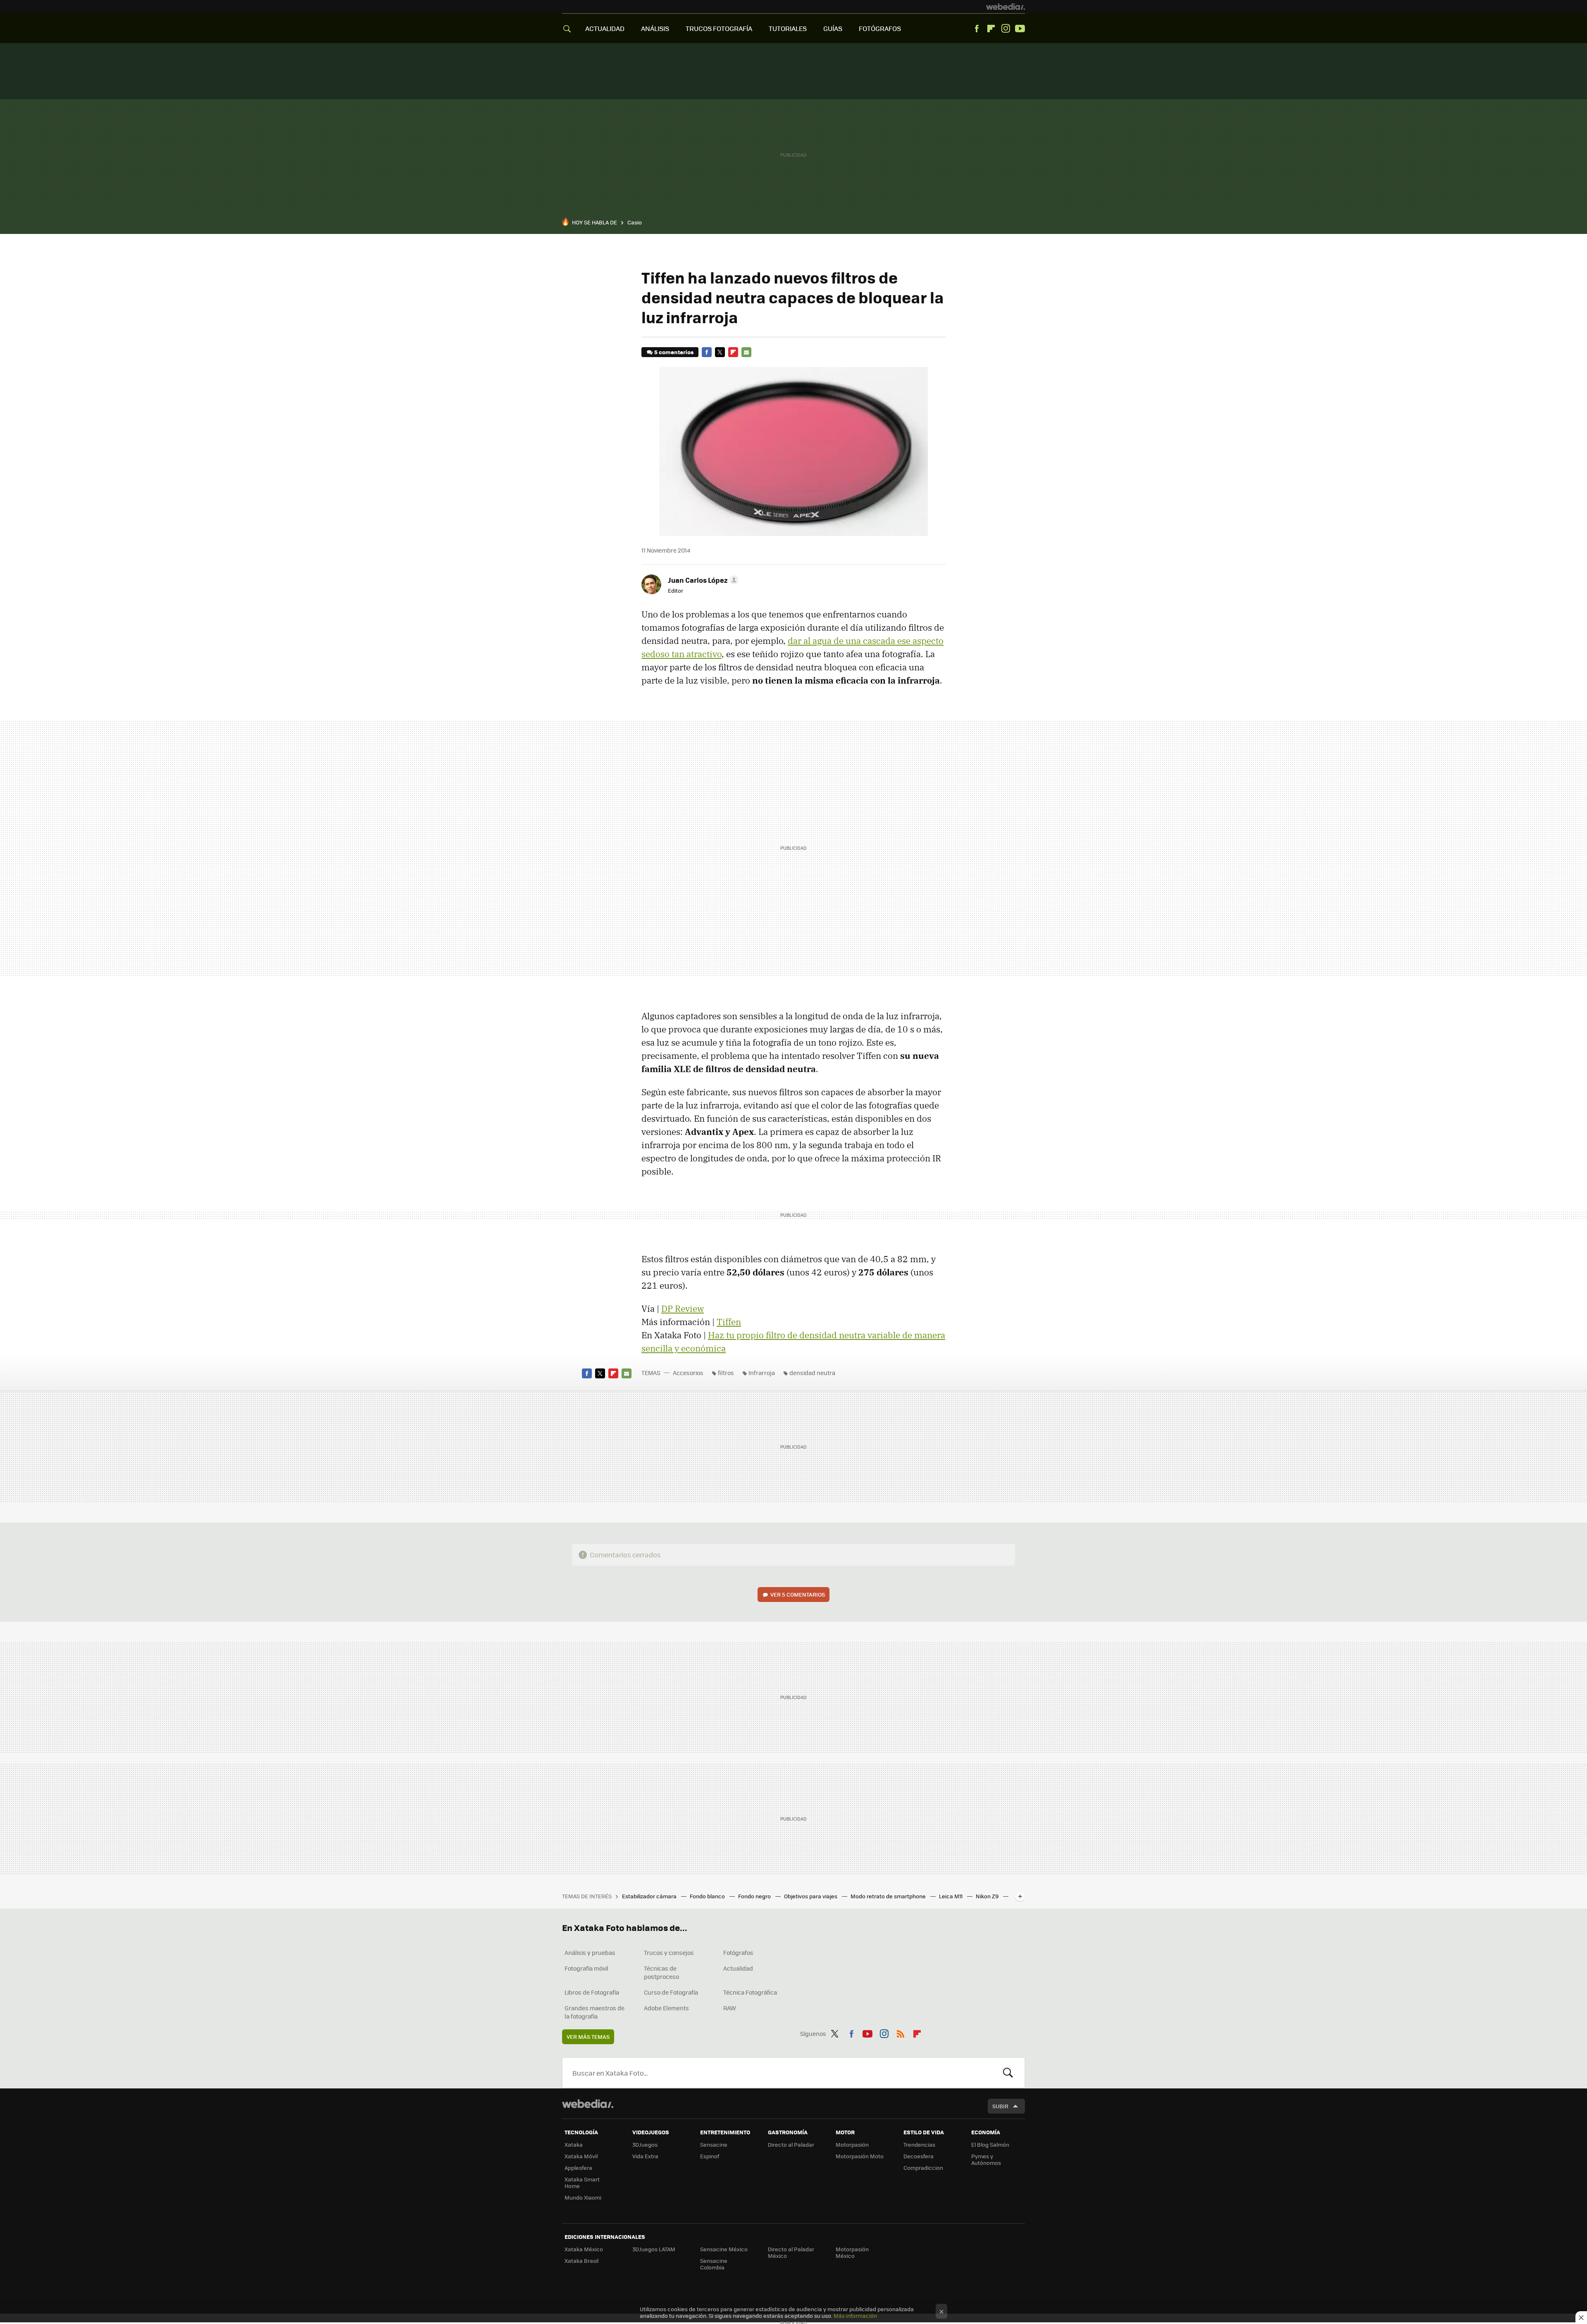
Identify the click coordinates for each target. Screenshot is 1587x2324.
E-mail (746, 352)
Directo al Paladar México (791, 2252)
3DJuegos (645, 2144)
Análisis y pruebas (590, 1952)
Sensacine (714, 2144)
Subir (1000, 2106)
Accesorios (688, 1373)
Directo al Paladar (791, 2144)
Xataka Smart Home (582, 2182)
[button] (702, 580)
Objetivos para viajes (811, 1896)
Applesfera (578, 2168)
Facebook (977, 29)
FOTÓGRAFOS (880, 28)
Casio (635, 222)
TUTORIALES (788, 28)
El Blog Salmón (990, 2144)
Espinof (710, 2156)
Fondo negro (755, 1896)
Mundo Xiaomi (583, 2197)
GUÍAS (833, 28)
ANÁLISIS (655, 28)
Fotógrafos (738, 1952)
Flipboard (991, 29)
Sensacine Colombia (714, 2264)
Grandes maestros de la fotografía (595, 2012)
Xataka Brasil (581, 2261)
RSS (901, 2032)
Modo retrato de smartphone (889, 1896)
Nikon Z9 (988, 1896)
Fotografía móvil (586, 1968)
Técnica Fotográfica (750, 1992)
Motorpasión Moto (860, 2156)
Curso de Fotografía (671, 1992)
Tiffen (729, 1322)
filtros (726, 1373)
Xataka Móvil (581, 2156)
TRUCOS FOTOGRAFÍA (719, 28)
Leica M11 (951, 1896)
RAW (730, 2008)
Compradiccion (923, 2168)
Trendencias (919, 2144)
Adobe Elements (666, 2008)
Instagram (1006, 29)
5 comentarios (674, 352)
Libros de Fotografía (592, 1992)
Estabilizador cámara (650, 1896)
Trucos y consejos (669, 1952)
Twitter (720, 352)
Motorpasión (852, 2144)
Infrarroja (762, 1373)
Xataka (574, 2144)
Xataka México (584, 2249)
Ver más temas (588, 2037)
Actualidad (738, 1968)
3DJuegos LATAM (654, 2249)
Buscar (1008, 2073)
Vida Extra (645, 2156)
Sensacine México (724, 2249)
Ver (798, 1594)
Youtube (1020, 29)
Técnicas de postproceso (661, 1972)
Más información (855, 2316)
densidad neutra (812, 1373)
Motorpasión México (852, 2252)
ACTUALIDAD (605, 28)
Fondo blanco (708, 1896)
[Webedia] (1006, 7)
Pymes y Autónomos (986, 2159)
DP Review (683, 1309)
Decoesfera (919, 2156)
